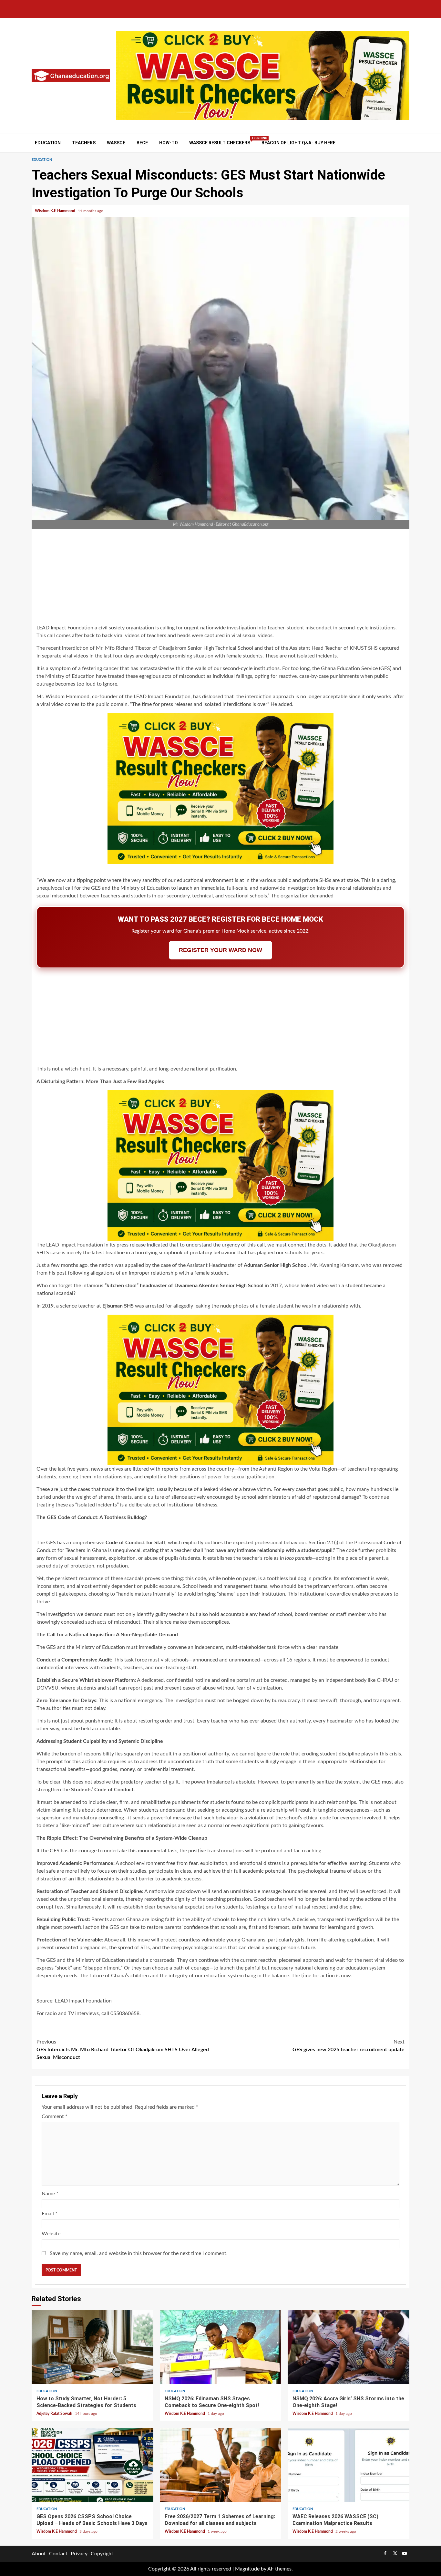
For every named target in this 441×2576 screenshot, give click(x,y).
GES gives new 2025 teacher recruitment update (349, 2046)
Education (48, 143)
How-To (169, 143)
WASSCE (116, 143)
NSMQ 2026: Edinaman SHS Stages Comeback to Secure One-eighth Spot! (221, 2347)
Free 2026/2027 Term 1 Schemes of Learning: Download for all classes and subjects (221, 2465)
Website (51, 2234)
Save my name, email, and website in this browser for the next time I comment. (139, 2253)
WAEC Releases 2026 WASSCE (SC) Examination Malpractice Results (349, 2465)
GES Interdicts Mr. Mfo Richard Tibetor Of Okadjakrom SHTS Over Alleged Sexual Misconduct (123, 2050)
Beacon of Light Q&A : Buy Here (298, 143)
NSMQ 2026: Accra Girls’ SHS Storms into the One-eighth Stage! (349, 2347)
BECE (142, 143)
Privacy (79, 2554)
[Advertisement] (221, 578)
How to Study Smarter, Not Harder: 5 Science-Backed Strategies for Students (92, 2347)
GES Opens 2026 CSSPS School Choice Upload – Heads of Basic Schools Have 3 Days (92, 2465)
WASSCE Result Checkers (220, 143)
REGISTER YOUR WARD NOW (221, 950)
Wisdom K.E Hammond (56, 211)
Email (50, 2214)
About (39, 2554)
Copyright (102, 2554)
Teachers (84, 143)
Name (50, 2194)
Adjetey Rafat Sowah (55, 2414)
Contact (58, 2554)
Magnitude (247, 2569)
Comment (55, 2116)
